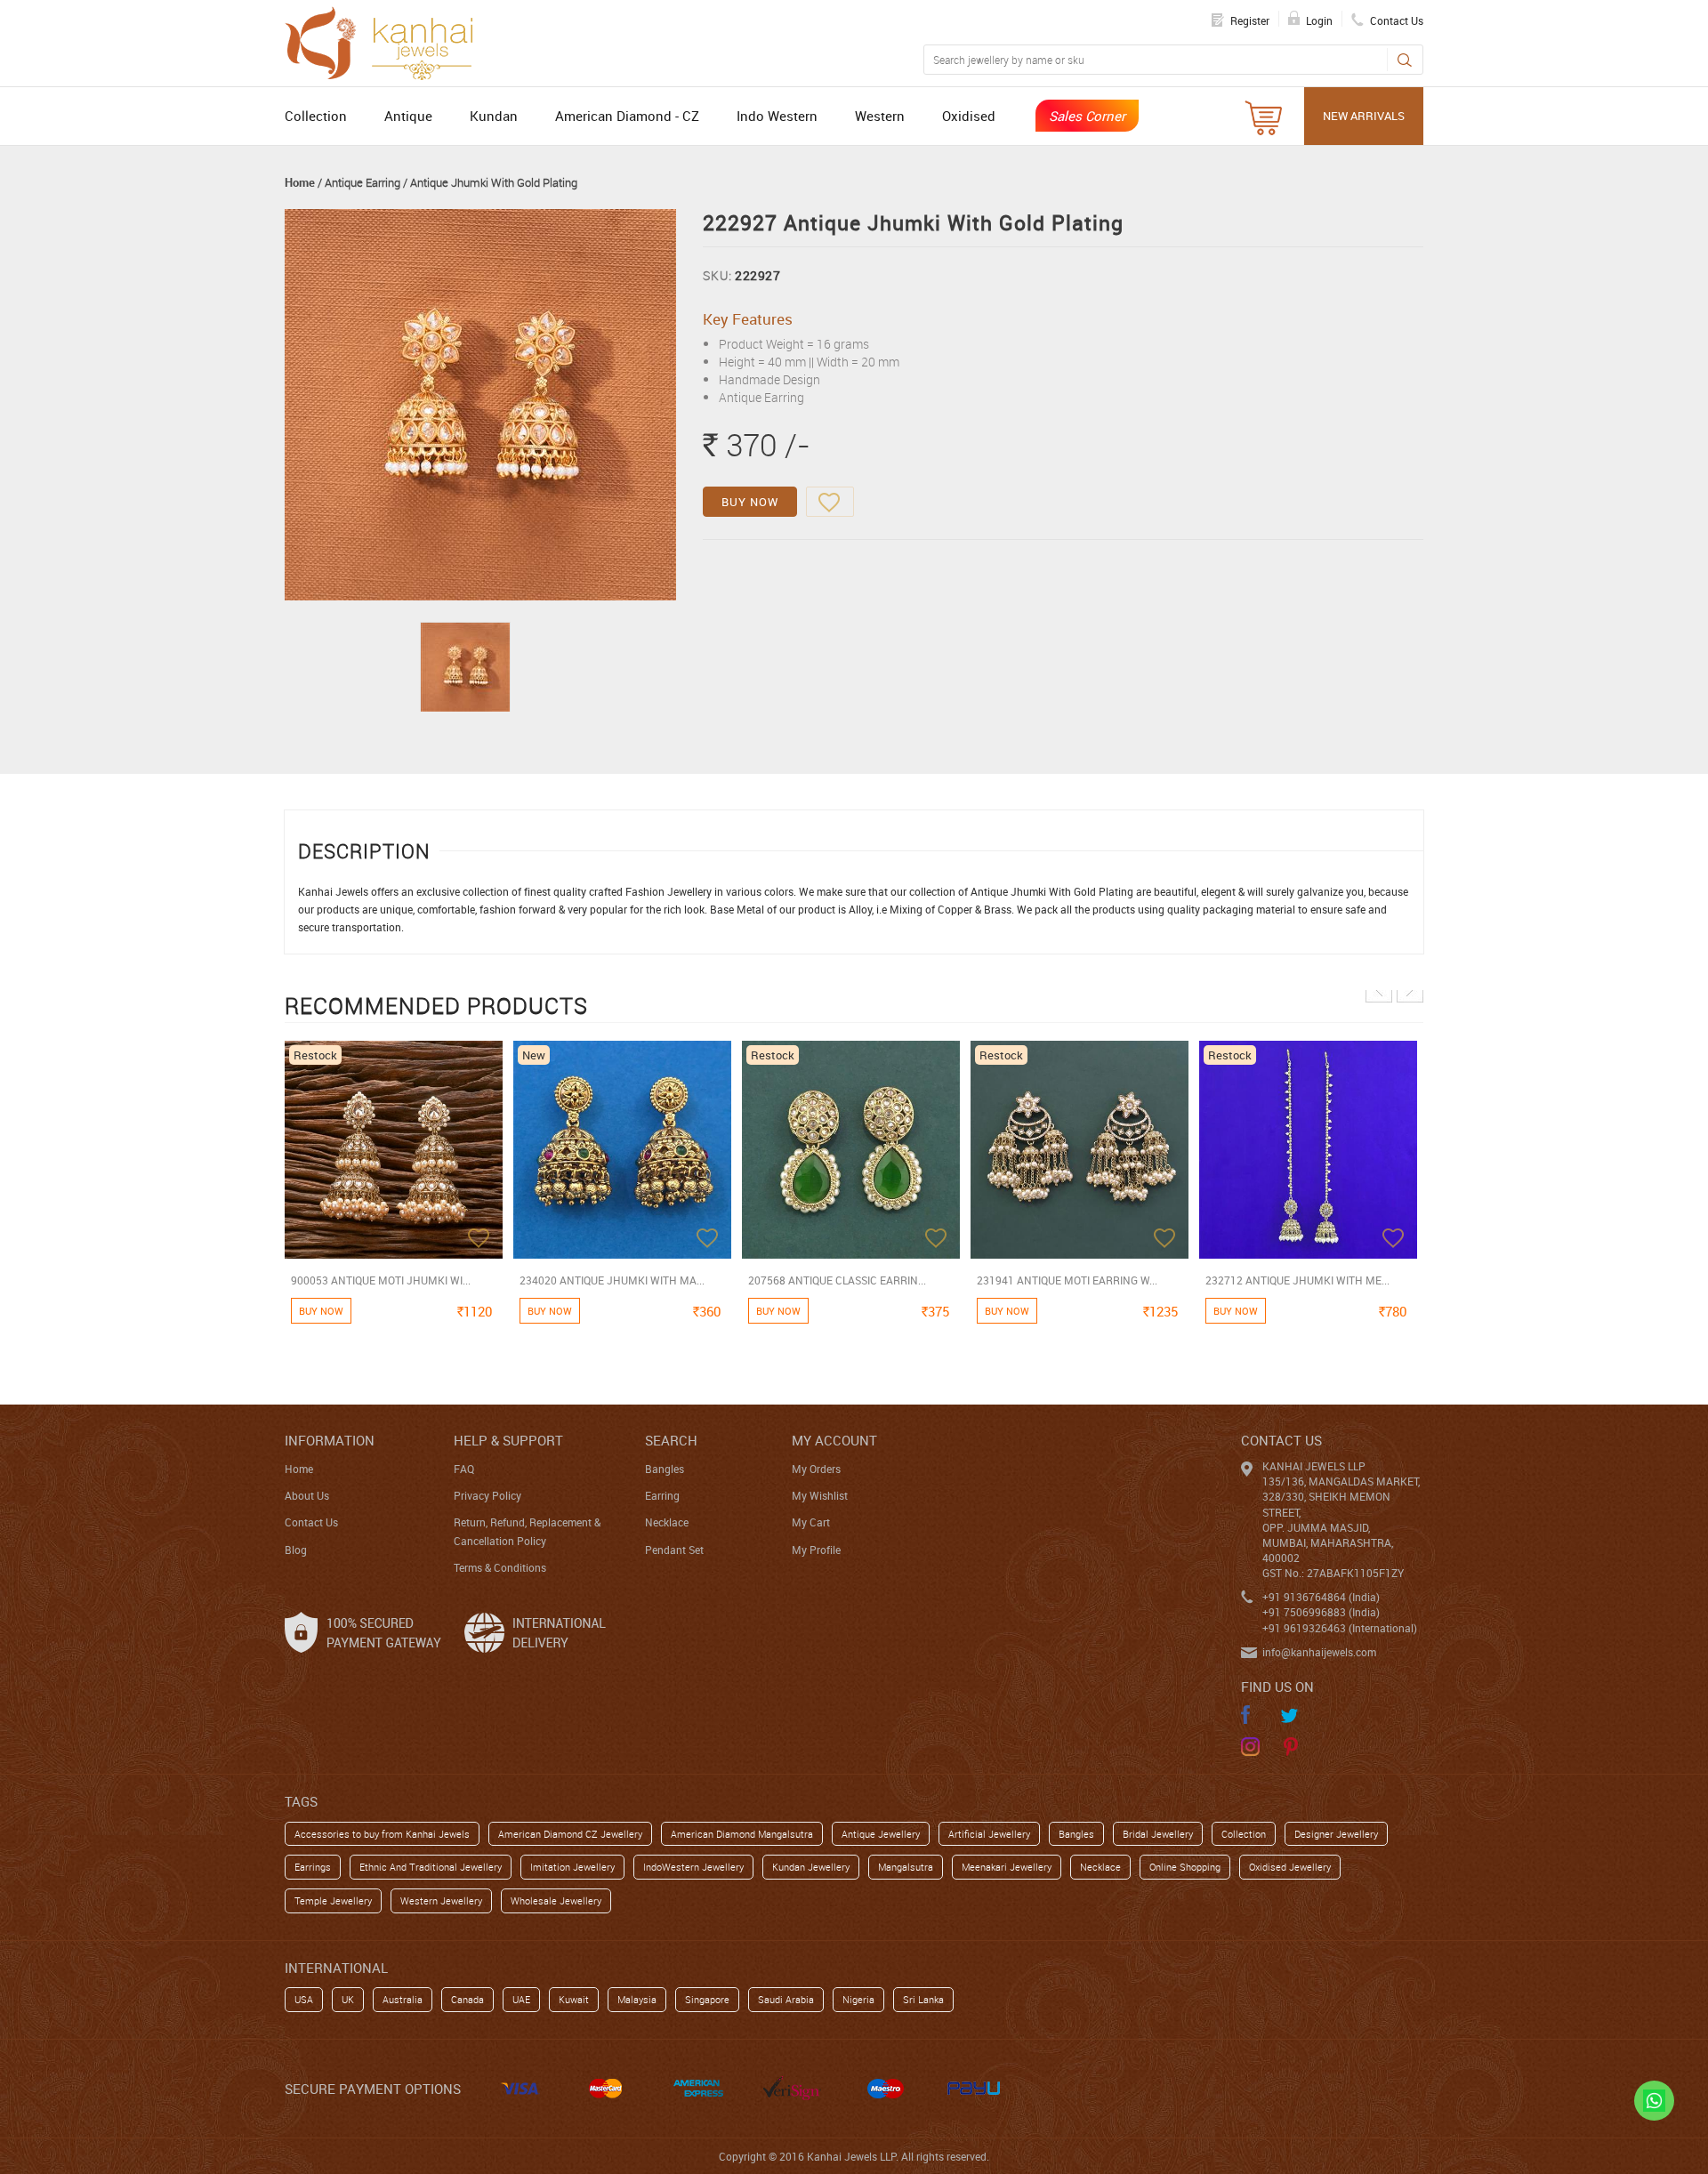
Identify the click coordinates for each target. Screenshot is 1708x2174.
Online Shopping (1185, 1867)
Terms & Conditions (500, 1567)
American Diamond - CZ (627, 116)
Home (300, 182)
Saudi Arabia (786, 1999)
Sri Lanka (923, 1999)
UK (348, 1999)
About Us (307, 1495)
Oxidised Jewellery (1290, 1867)
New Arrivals (1364, 116)
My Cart (811, 1522)
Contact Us (311, 1522)
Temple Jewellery (333, 1900)
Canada (467, 1999)
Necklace (667, 1522)
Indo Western (777, 116)
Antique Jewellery (881, 1834)
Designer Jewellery (1336, 1834)
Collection (316, 116)
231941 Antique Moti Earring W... (1067, 1280)
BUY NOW (750, 502)
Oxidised (969, 116)
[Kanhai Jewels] (387, 41)
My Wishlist (820, 1495)
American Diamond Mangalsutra (742, 1834)
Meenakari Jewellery (1007, 1867)
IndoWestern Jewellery (693, 1867)
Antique (408, 116)
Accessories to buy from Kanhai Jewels (382, 1834)
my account (834, 1440)
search (671, 1440)
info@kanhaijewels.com (1319, 1652)
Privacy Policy (487, 1495)
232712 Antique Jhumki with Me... (1297, 1280)
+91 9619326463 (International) (1340, 1628)
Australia (403, 1999)
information (330, 1440)
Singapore (707, 1999)
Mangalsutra (906, 1867)
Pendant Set (674, 1550)
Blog (296, 1550)
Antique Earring (363, 182)
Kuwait (574, 1999)
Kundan (494, 116)
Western (880, 116)
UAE (521, 1999)
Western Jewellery (441, 1900)
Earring (662, 1495)
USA (304, 1999)
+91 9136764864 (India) (1321, 1597)
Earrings (313, 1867)
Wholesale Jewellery (556, 1900)
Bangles (665, 1469)
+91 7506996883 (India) (1321, 1612)
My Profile (816, 1550)
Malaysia (637, 1999)
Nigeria (858, 1999)
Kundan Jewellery (811, 1867)
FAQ (464, 1469)
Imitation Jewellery (572, 1867)
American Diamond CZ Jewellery (570, 1834)
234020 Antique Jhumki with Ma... (612, 1280)
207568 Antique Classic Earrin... (837, 1280)
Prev (1379, 989)
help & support (508, 1440)
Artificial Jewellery (989, 1834)
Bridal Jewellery (1158, 1834)
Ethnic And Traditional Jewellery (431, 1867)
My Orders (816, 1469)
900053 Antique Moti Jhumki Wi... (381, 1280)
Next (1410, 989)
